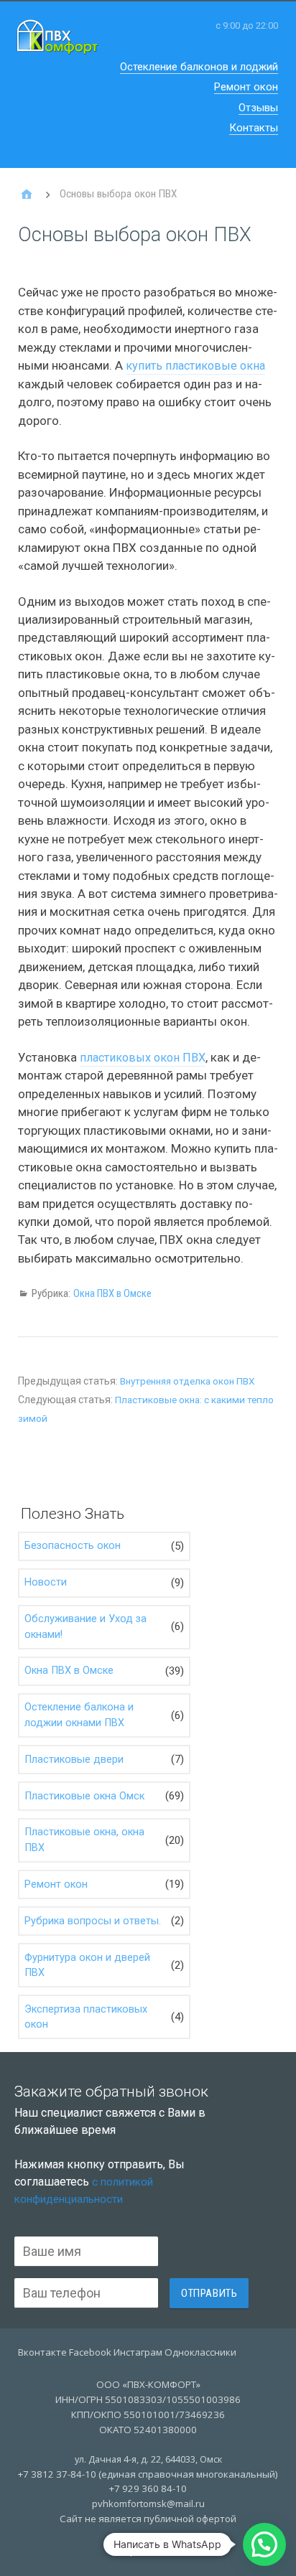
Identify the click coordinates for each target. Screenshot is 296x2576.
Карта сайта (148, 2550)
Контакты (254, 128)
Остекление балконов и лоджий (199, 67)
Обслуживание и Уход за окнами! (85, 1627)
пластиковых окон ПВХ (143, 1058)
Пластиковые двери (74, 1760)
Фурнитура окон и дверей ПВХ (87, 1966)
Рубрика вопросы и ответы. (93, 1921)
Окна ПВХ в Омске (112, 1293)
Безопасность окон (73, 1546)
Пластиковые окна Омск (84, 1796)
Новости (46, 1582)
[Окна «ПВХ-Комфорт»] (27, 195)
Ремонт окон (246, 87)
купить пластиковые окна (195, 366)
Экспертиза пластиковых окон (86, 2017)
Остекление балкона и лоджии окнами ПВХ (79, 1715)
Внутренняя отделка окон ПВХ (187, 1381)
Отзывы (258, 108)
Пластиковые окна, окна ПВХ (84, 1840)
